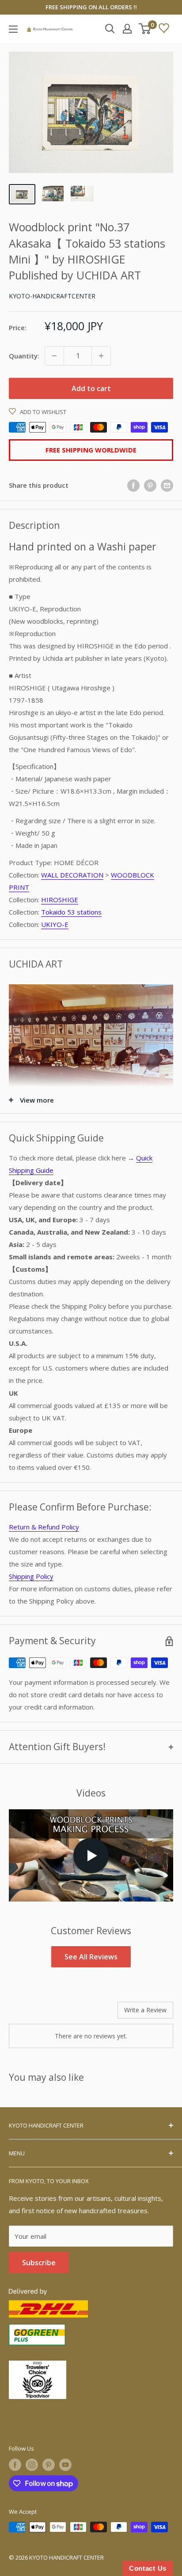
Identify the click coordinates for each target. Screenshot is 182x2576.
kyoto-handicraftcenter (52, 296)
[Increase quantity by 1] (101, 356)
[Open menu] (13, 29)
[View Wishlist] (164, 29)
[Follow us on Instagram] (32, 2465)
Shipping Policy (31, 1576)
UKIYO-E (55, 924)
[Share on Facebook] (133, 485)
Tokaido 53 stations (71, 912)
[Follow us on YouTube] (65, 2465)
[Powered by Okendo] (31, 2013)
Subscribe (39, 2263)
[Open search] (110, 29)
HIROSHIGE (60, 900)
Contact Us (148, 2568)
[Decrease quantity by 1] (54, 356)
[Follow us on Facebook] (15, 2465)
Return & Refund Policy (44, 1527)
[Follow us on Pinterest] (49, 2465)
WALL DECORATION (72, 875)
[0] (145, 29)
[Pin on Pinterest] (150, 485)
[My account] (127, 29)
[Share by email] (167, 485)
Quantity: (24, 356)
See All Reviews (91, 1957)
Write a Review (145, 2010)
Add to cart (91, 388)
